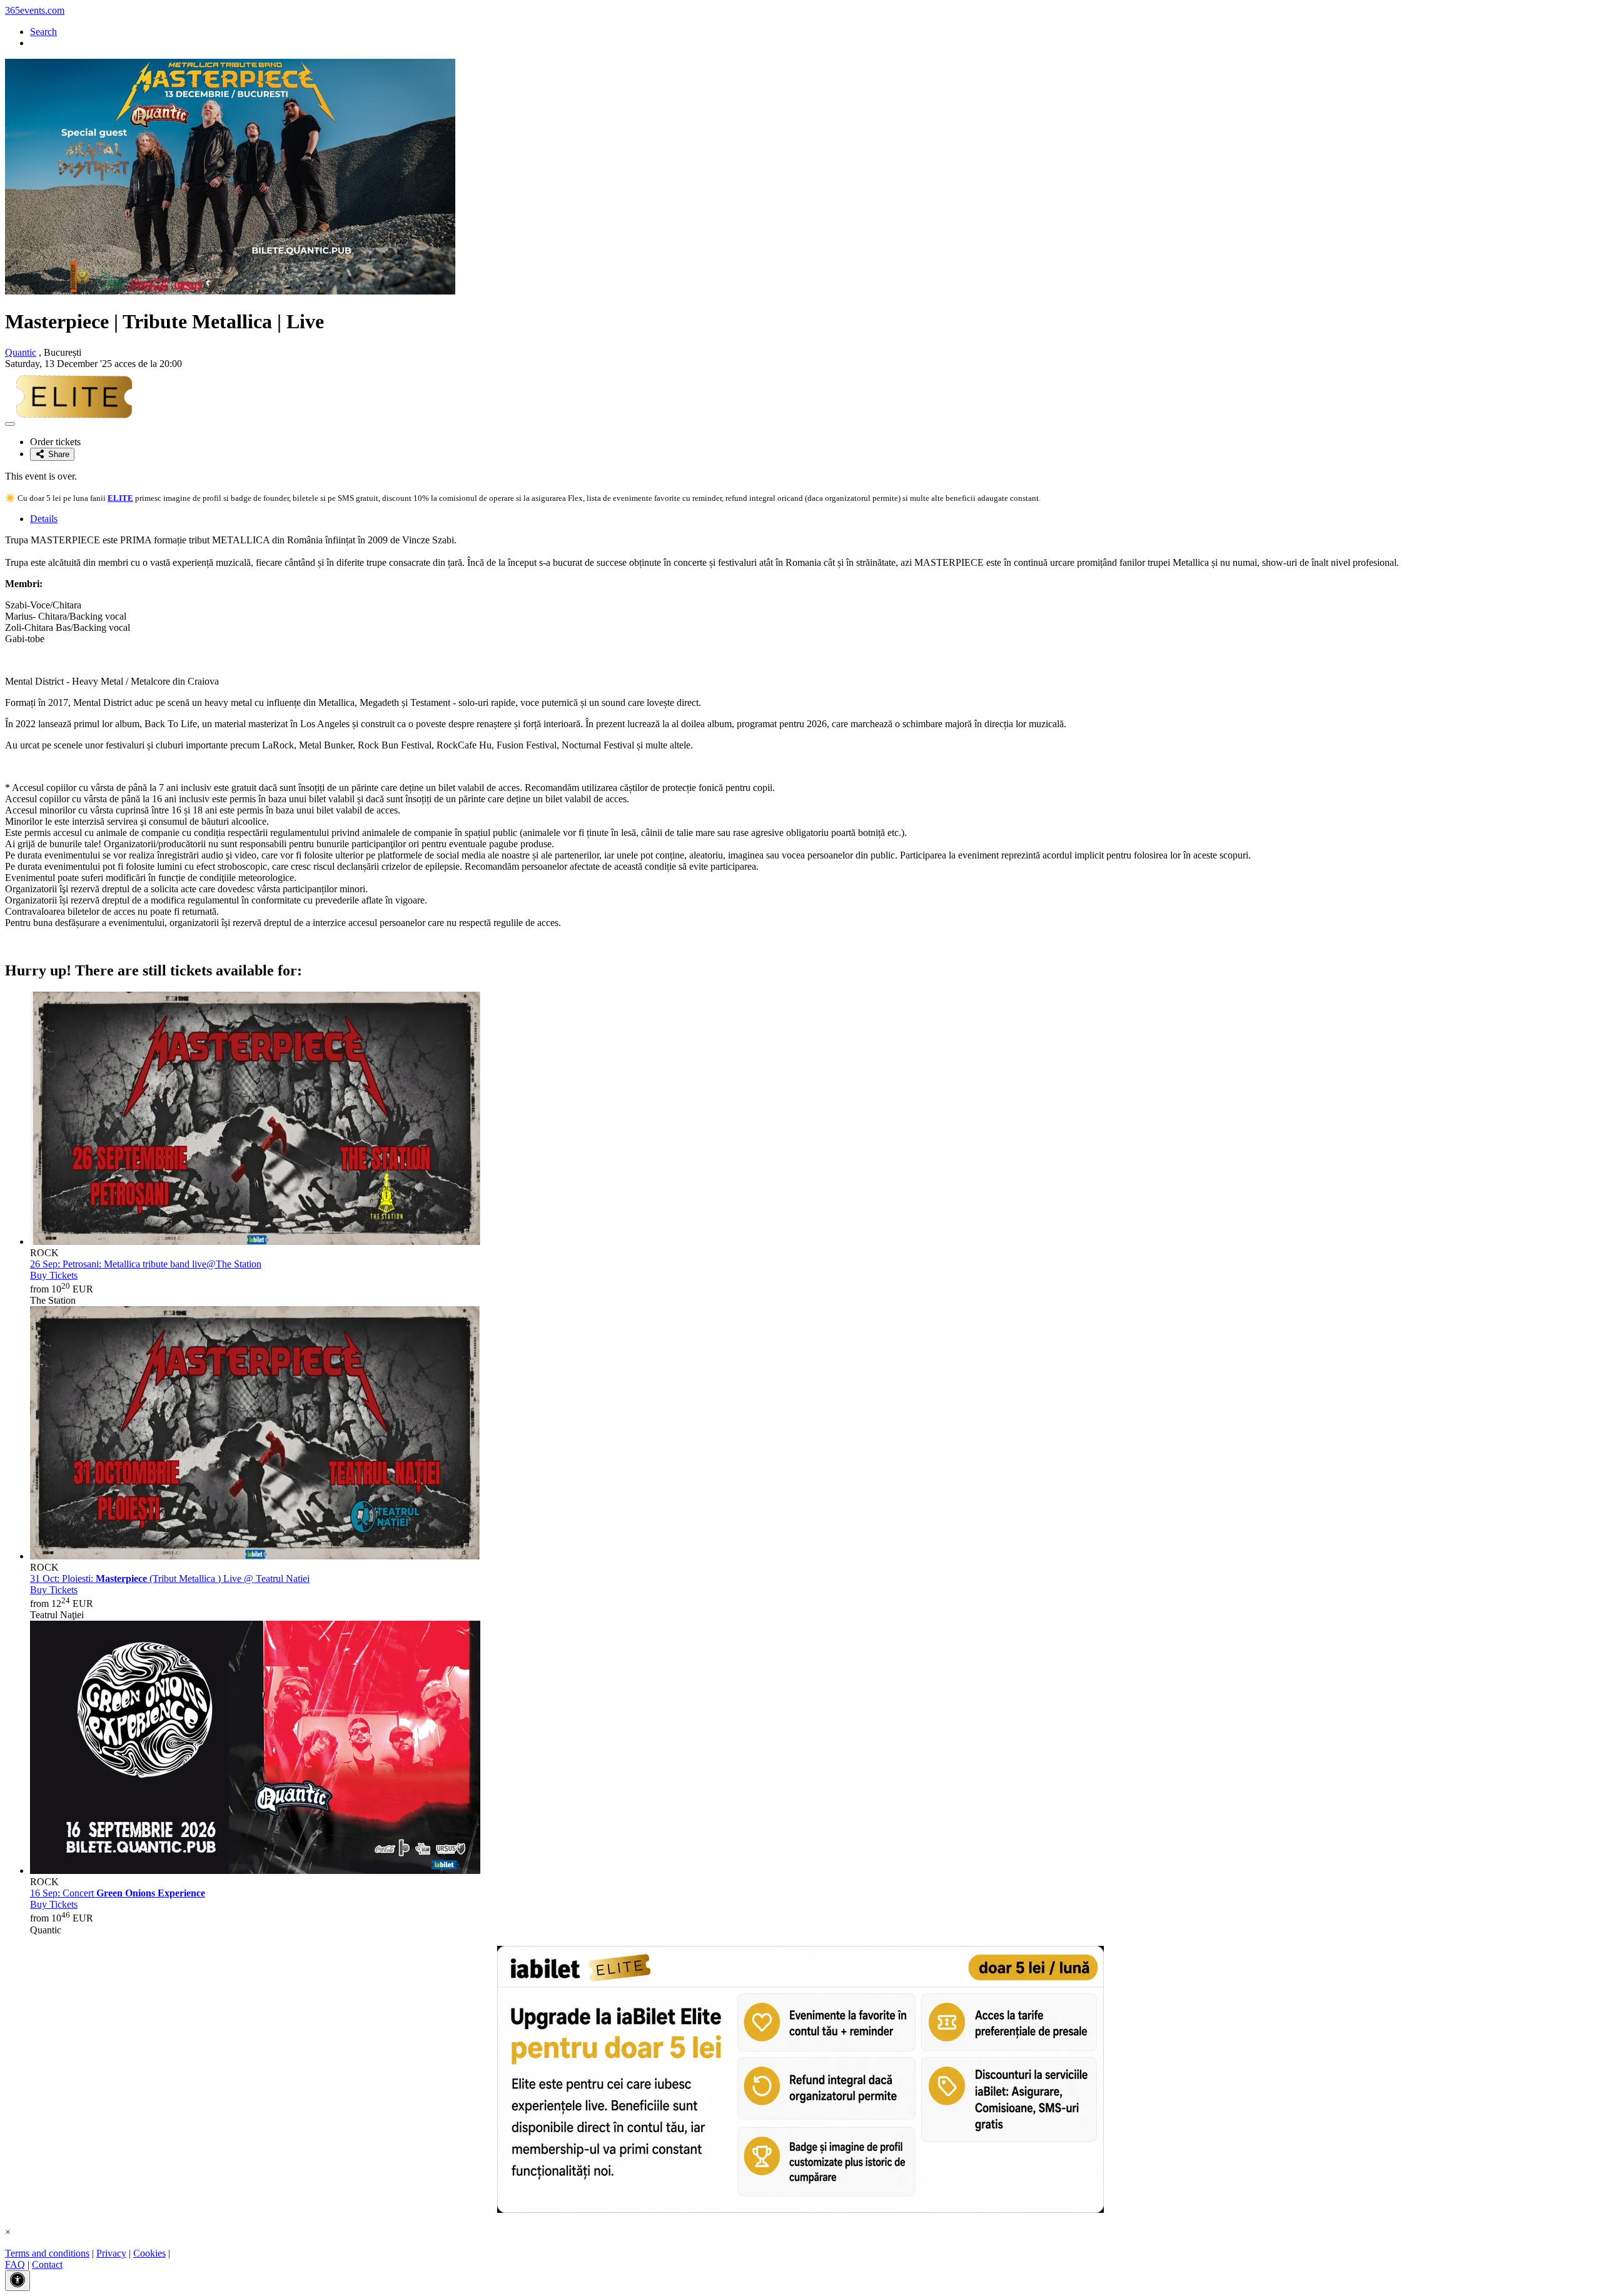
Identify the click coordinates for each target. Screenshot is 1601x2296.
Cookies (149, 2253)
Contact (47, 2264)
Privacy (111, 2253)
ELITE (120, 498)
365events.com (35, 10)
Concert (118, 1893)
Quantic (21, 352)
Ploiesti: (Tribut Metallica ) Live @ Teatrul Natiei (170, 1578)
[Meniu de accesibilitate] (18, 2281)
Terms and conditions (47, 2253)
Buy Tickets (54, 1275)
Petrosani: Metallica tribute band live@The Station (146, 1264)
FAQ (15, 2264)
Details (44, 519)
